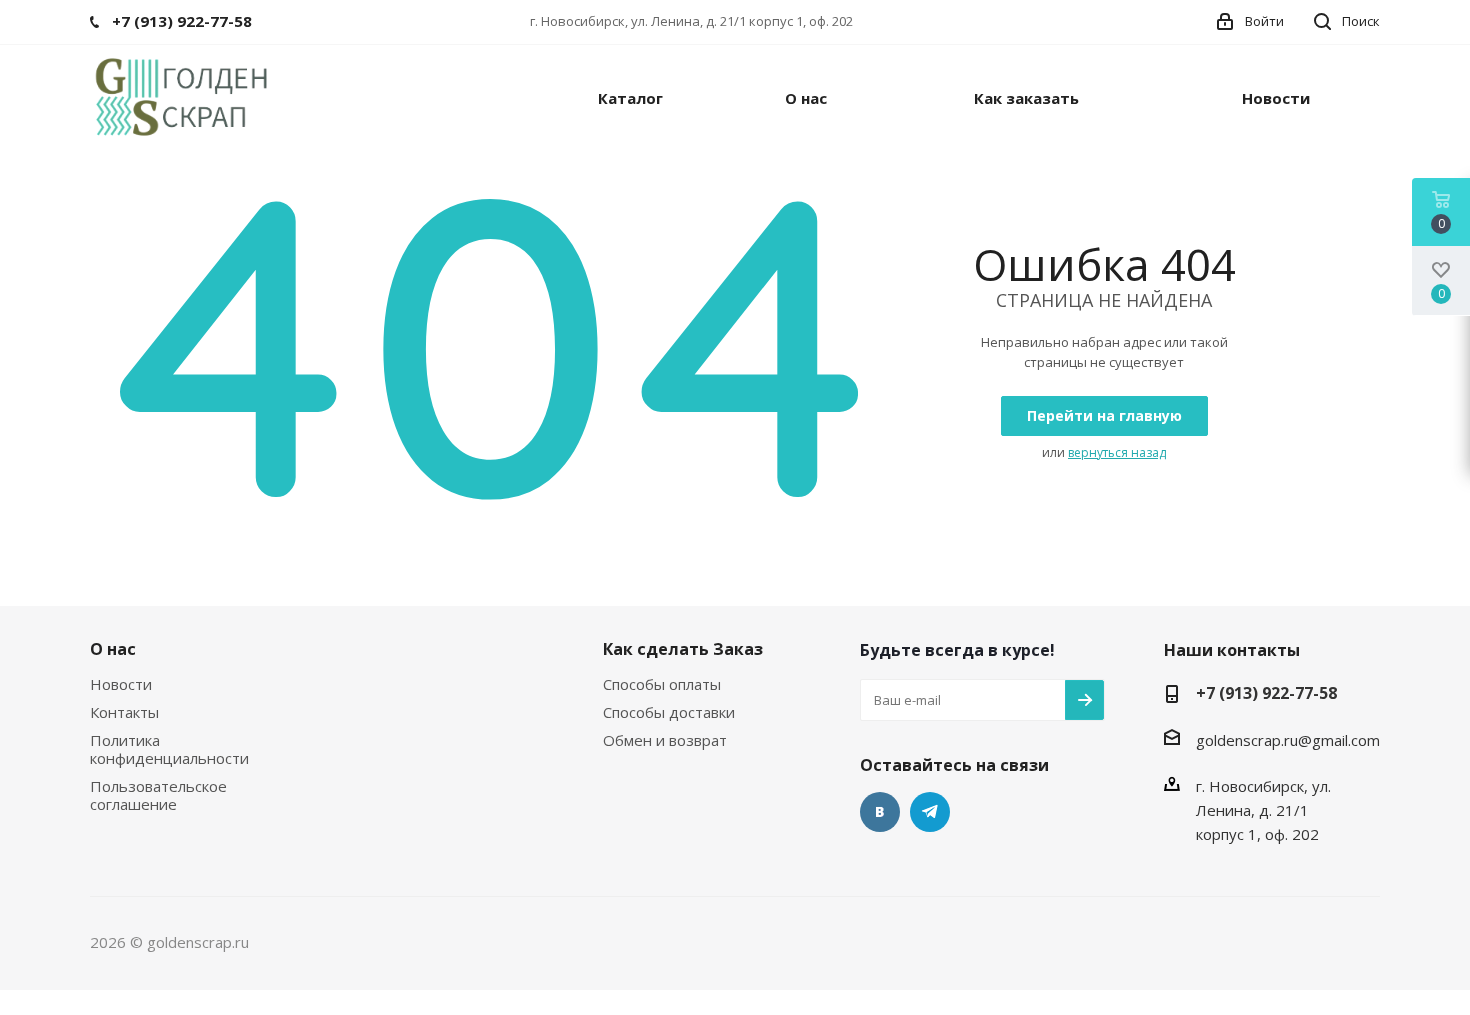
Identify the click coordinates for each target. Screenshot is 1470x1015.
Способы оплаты (662, 684)
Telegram (930, 812)
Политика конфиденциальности (169, 749)
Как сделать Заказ (683, 649)
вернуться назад (1117, 452)
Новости (121, 684)
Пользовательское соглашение (158, 795)
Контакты (124, 712)
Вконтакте (880, 812)
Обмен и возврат (665, 740)
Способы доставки (669, 712)
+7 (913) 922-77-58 (1266, 693)
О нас (113, 649)
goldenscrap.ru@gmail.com (1288, 740)
